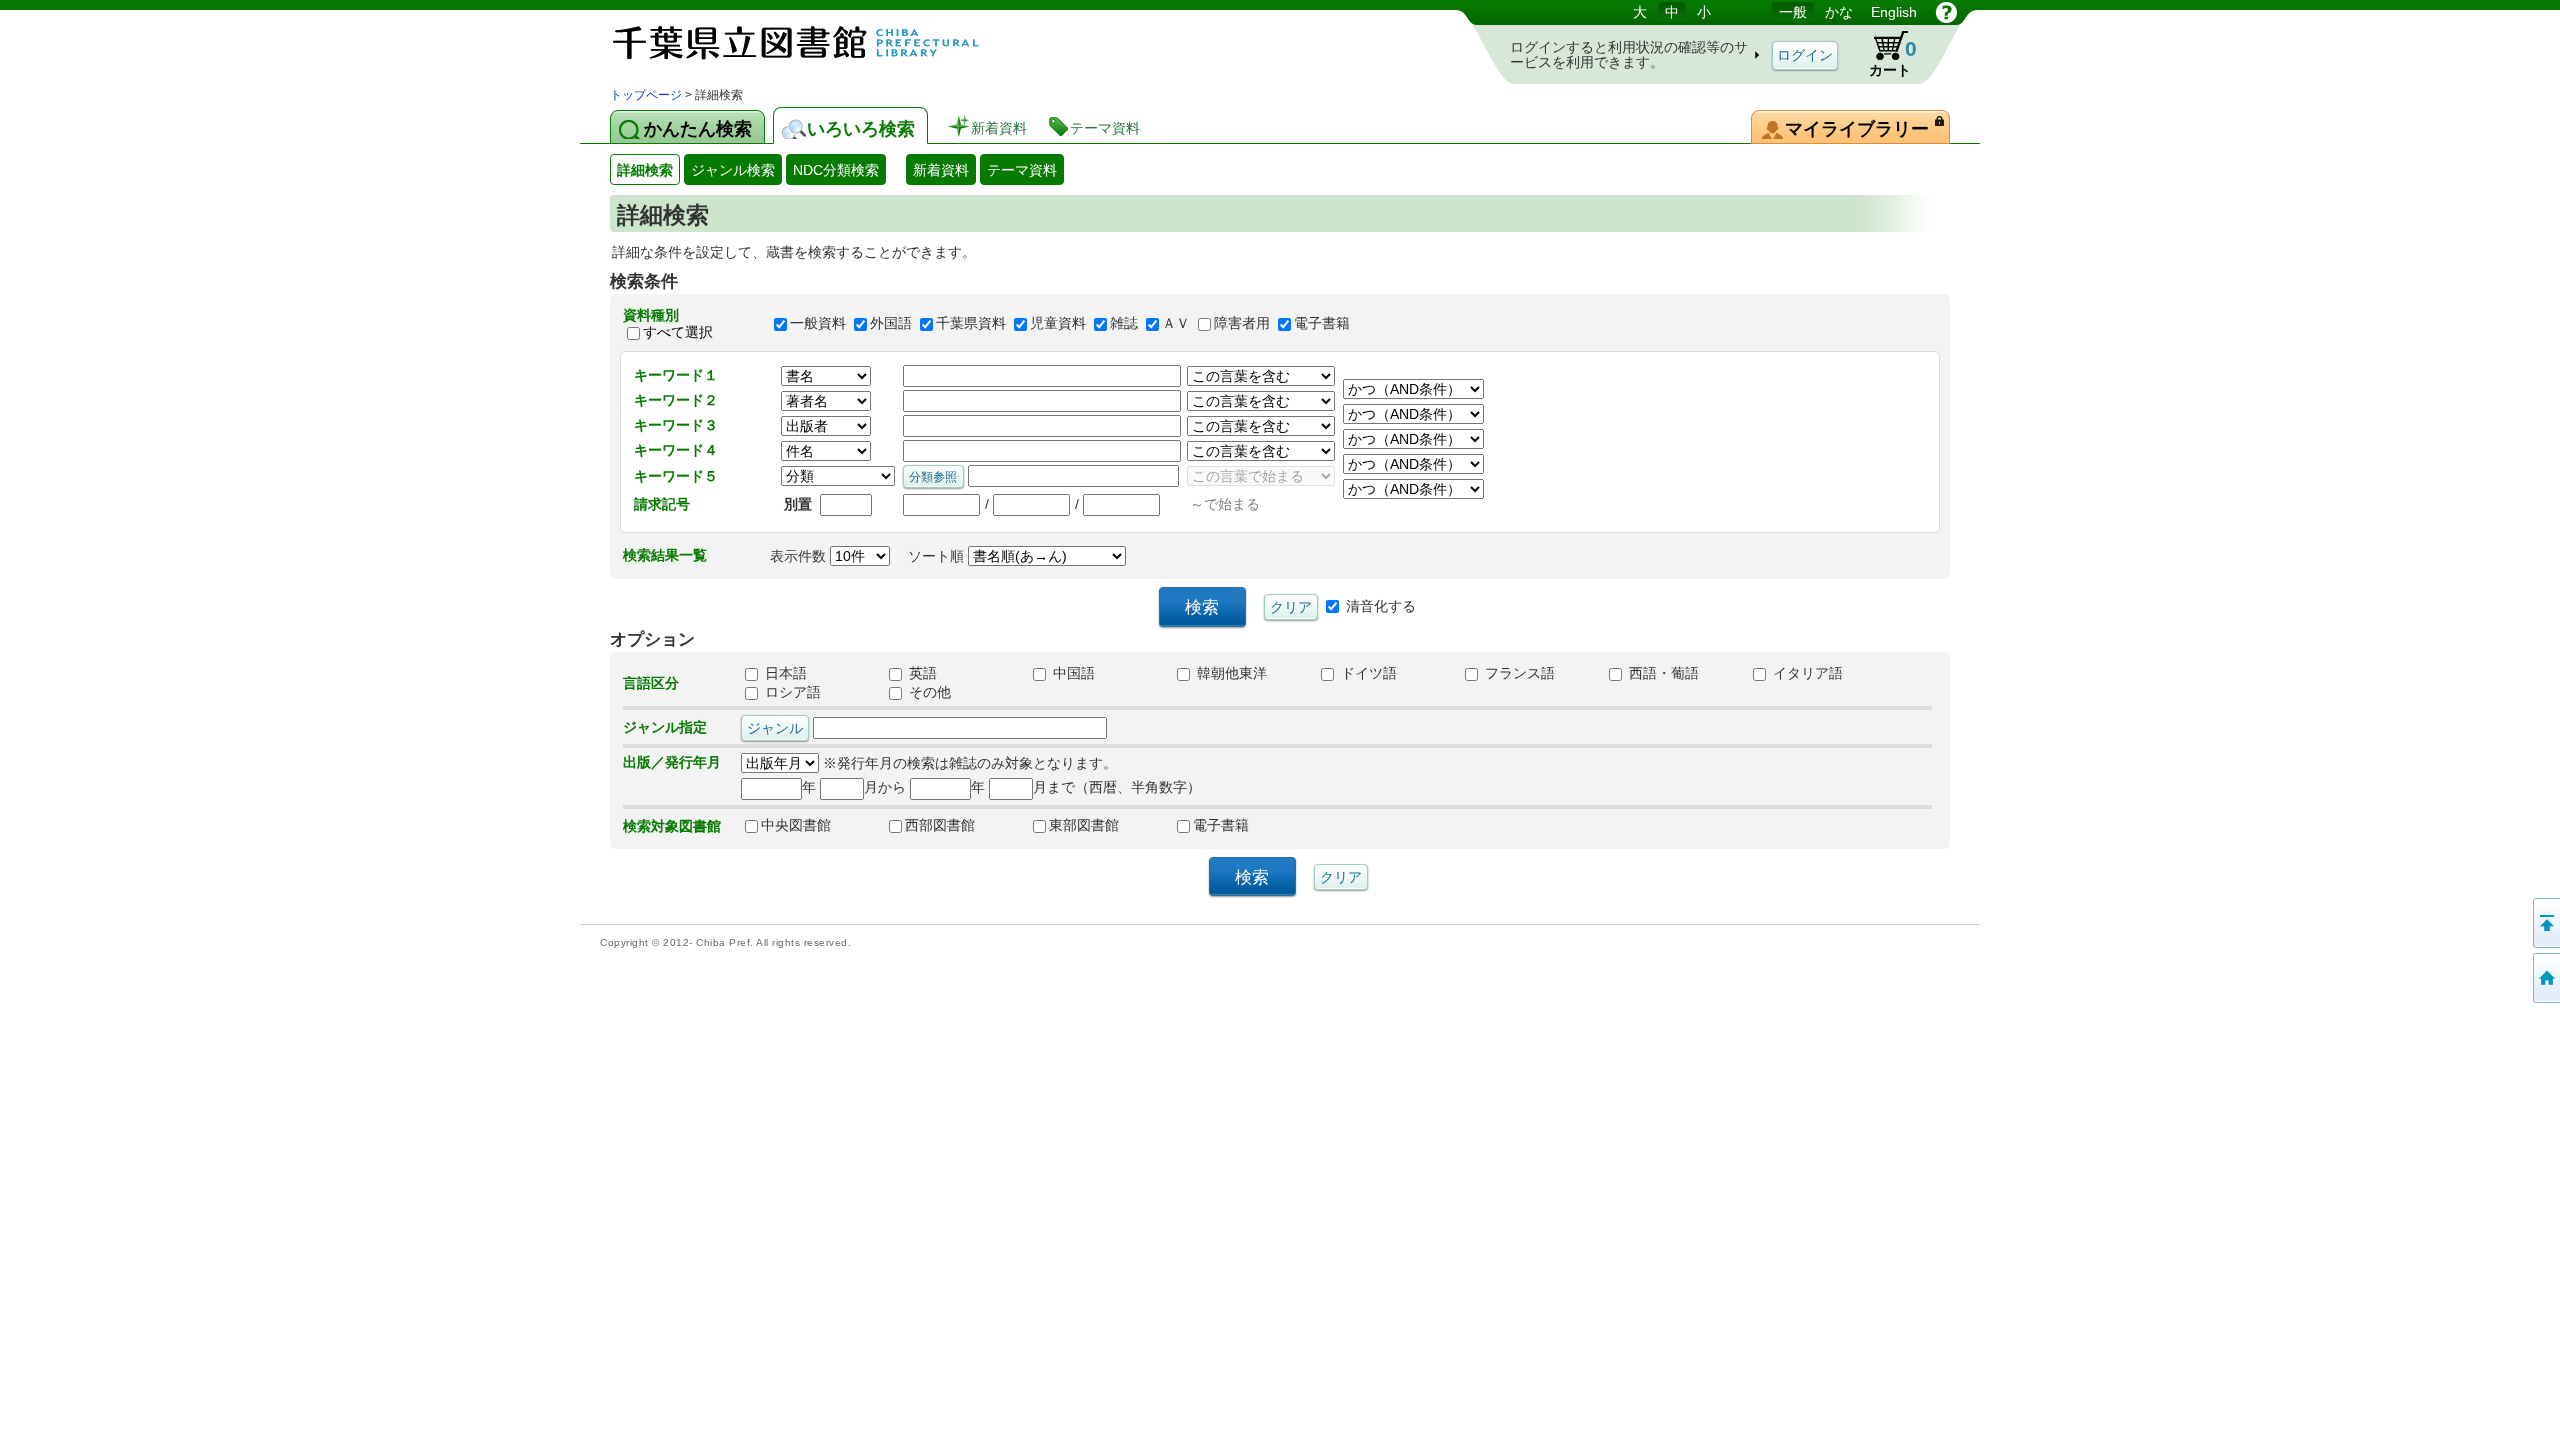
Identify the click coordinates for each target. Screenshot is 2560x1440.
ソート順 (938, 556)
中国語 (1072, 673)
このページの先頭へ (2545, 923)
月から (885, 787)
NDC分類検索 (836, 170)
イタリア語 (1806, 673)
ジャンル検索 (733, 170)
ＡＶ (1176, 324)
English (1894, 12)
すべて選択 (678, 332)
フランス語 (1518, 673)
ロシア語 (791, 692)
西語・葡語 (1662, 673)
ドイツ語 (1367, 673)
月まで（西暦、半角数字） (1117, 787)
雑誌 (1124, 324)
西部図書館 (940, 825)
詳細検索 (645, 170)
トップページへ (2545, 978)
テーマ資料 (1022, 170)
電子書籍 (1322, 324)
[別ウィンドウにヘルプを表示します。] (1946, 12)
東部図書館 (1084, 825)
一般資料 (818, 324)
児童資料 (1058, 324)
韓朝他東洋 (1230, 673)
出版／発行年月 (672, 762)
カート (1883, 54)
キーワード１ (676, 375)
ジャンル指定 (665, 727)
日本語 (784, 673)
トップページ (646, 95)
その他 (928, 692)
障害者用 (1242, 324)
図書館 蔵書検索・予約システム (820, 42)
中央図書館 (796, 825)
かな (1839, 12)
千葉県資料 (971, 324)
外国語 (891, 324)
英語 (921, 673)
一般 (1793, 12)
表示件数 (800, 556)
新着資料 (941, 170)
